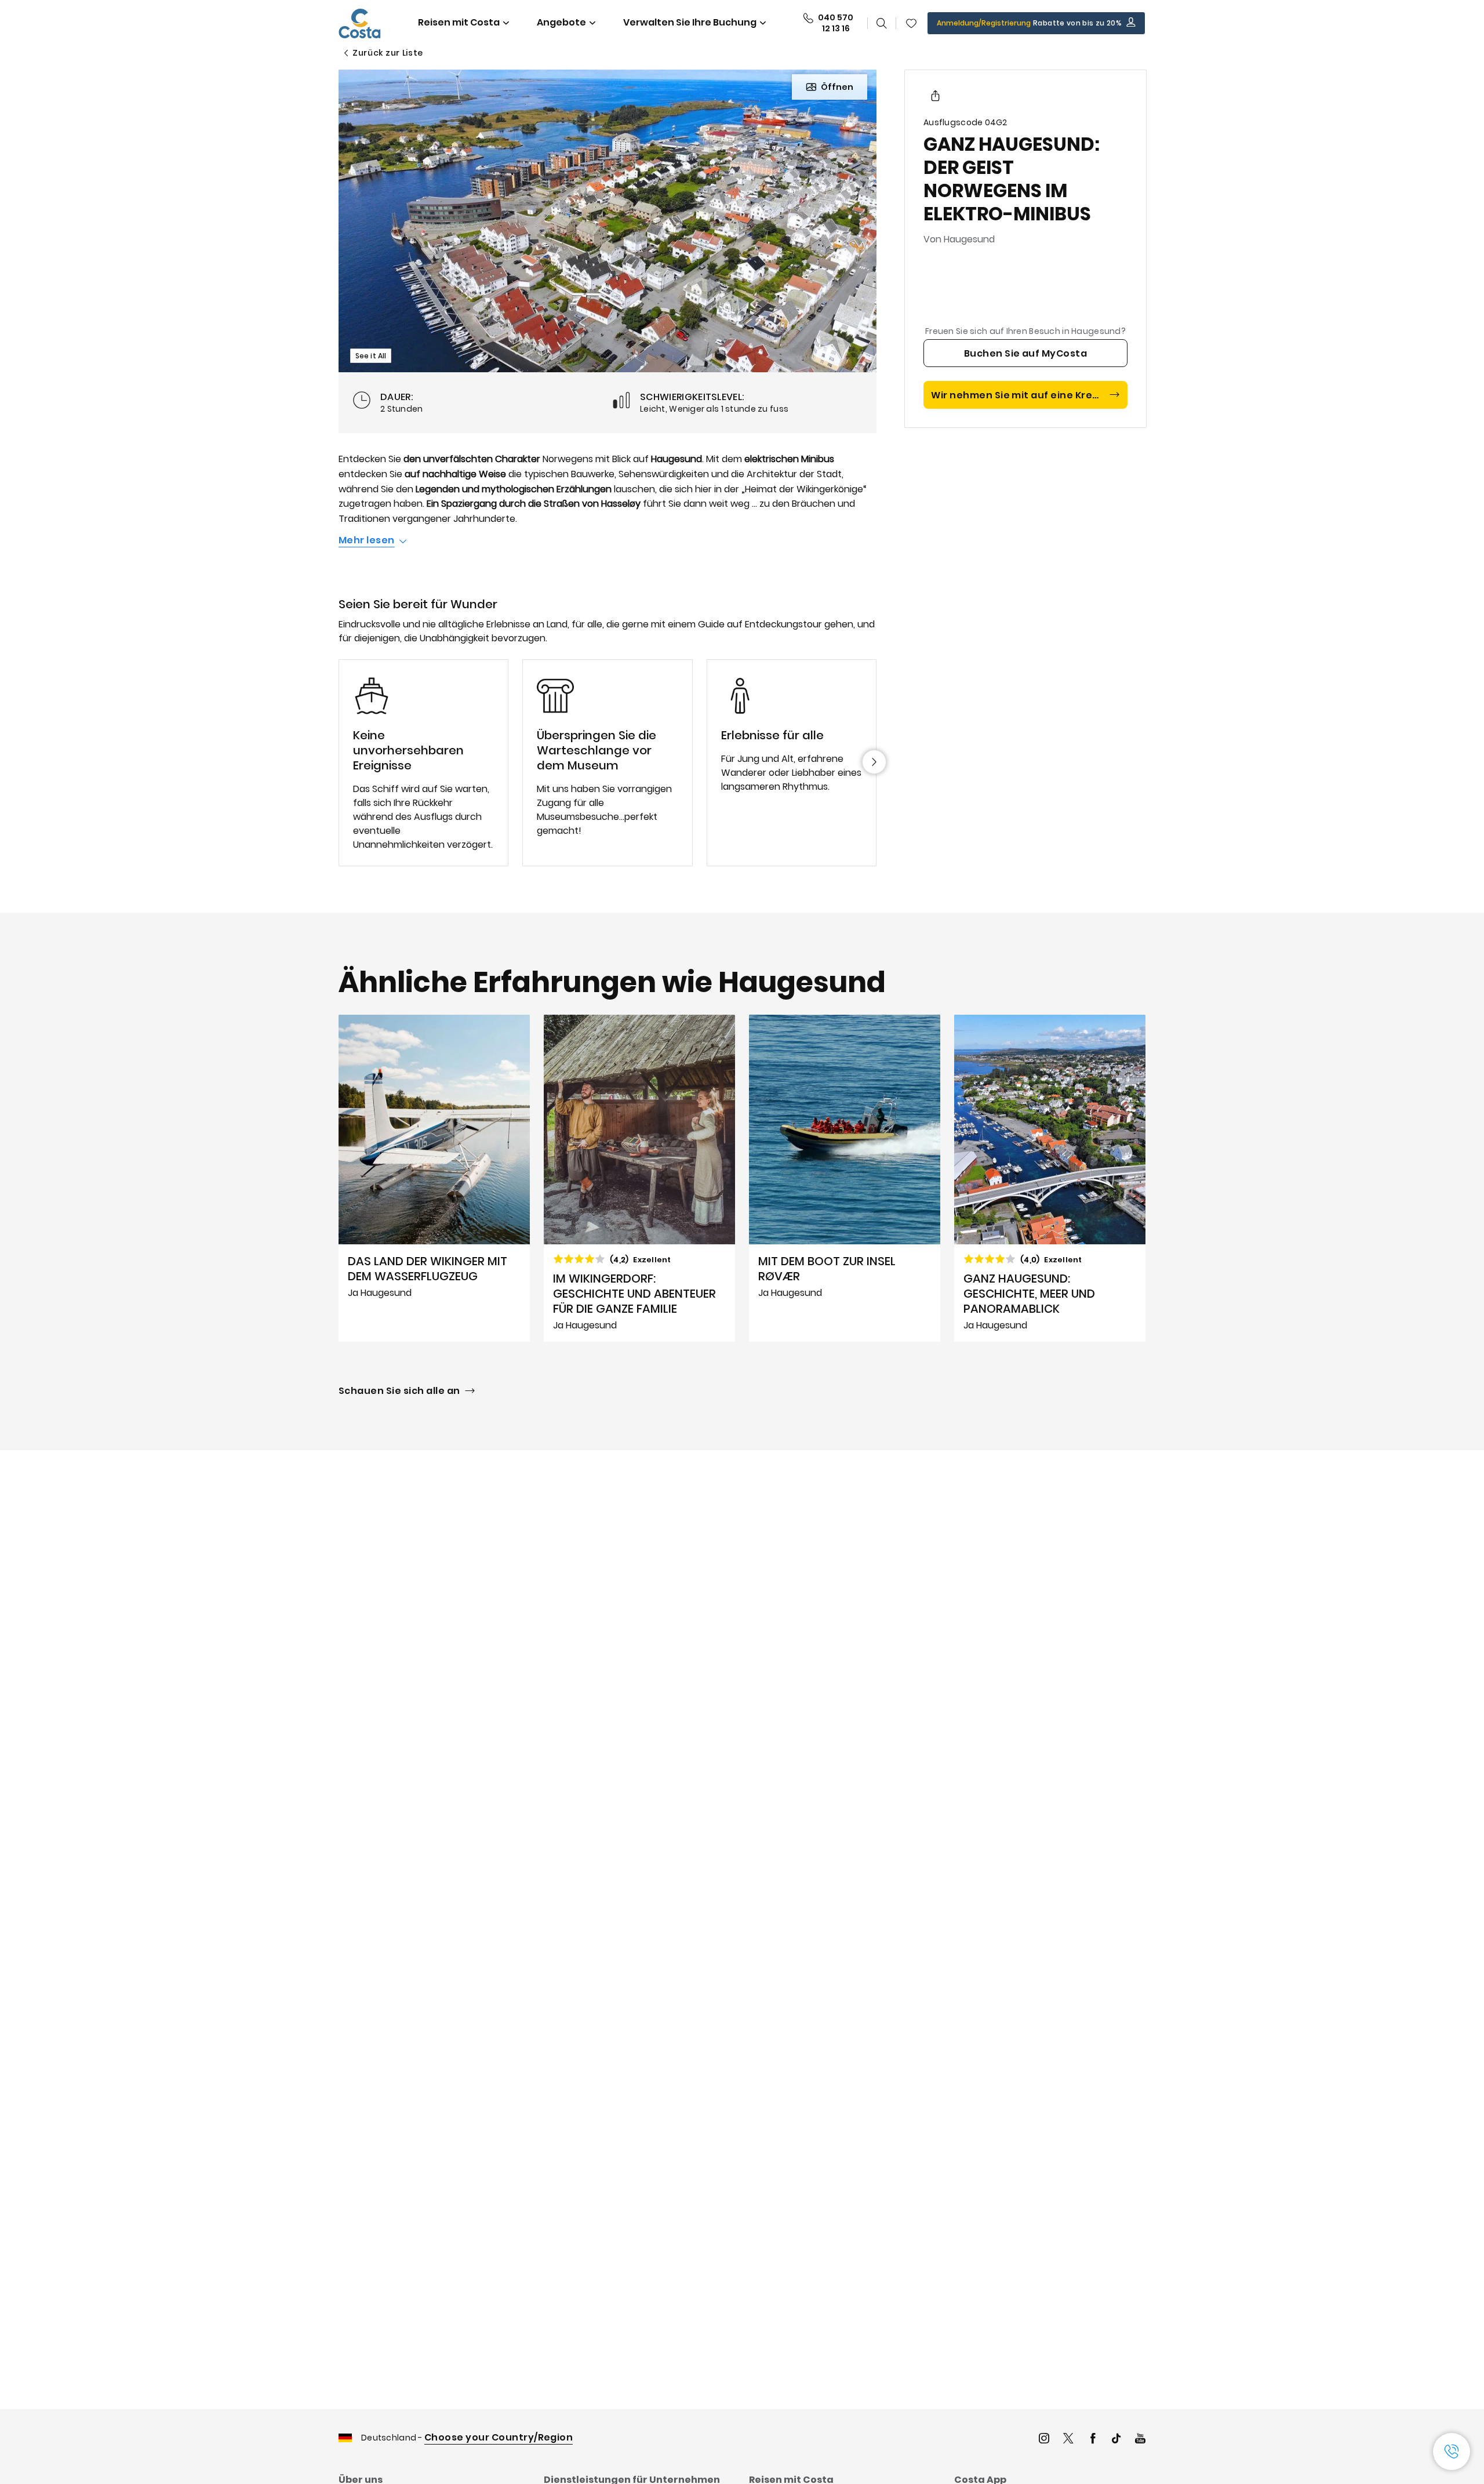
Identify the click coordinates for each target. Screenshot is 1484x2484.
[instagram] (1044, 2440)
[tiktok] (1116, 2440)
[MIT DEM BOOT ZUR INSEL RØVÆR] (845, 1178)
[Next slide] (874, 762)
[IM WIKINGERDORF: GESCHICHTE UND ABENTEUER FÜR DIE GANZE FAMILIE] (639, 1178)
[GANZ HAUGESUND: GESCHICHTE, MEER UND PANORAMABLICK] (1050, 1178)
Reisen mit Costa (459, 22)
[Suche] (882, 23)
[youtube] (1140, 2440)
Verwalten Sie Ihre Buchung (690, 22)
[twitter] (1068, 2440)
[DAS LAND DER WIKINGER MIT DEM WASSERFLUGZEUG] (434, 1178)
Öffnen (837, 87)
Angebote (561, 22)
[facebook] (1093, 2440)
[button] (911, 23)
